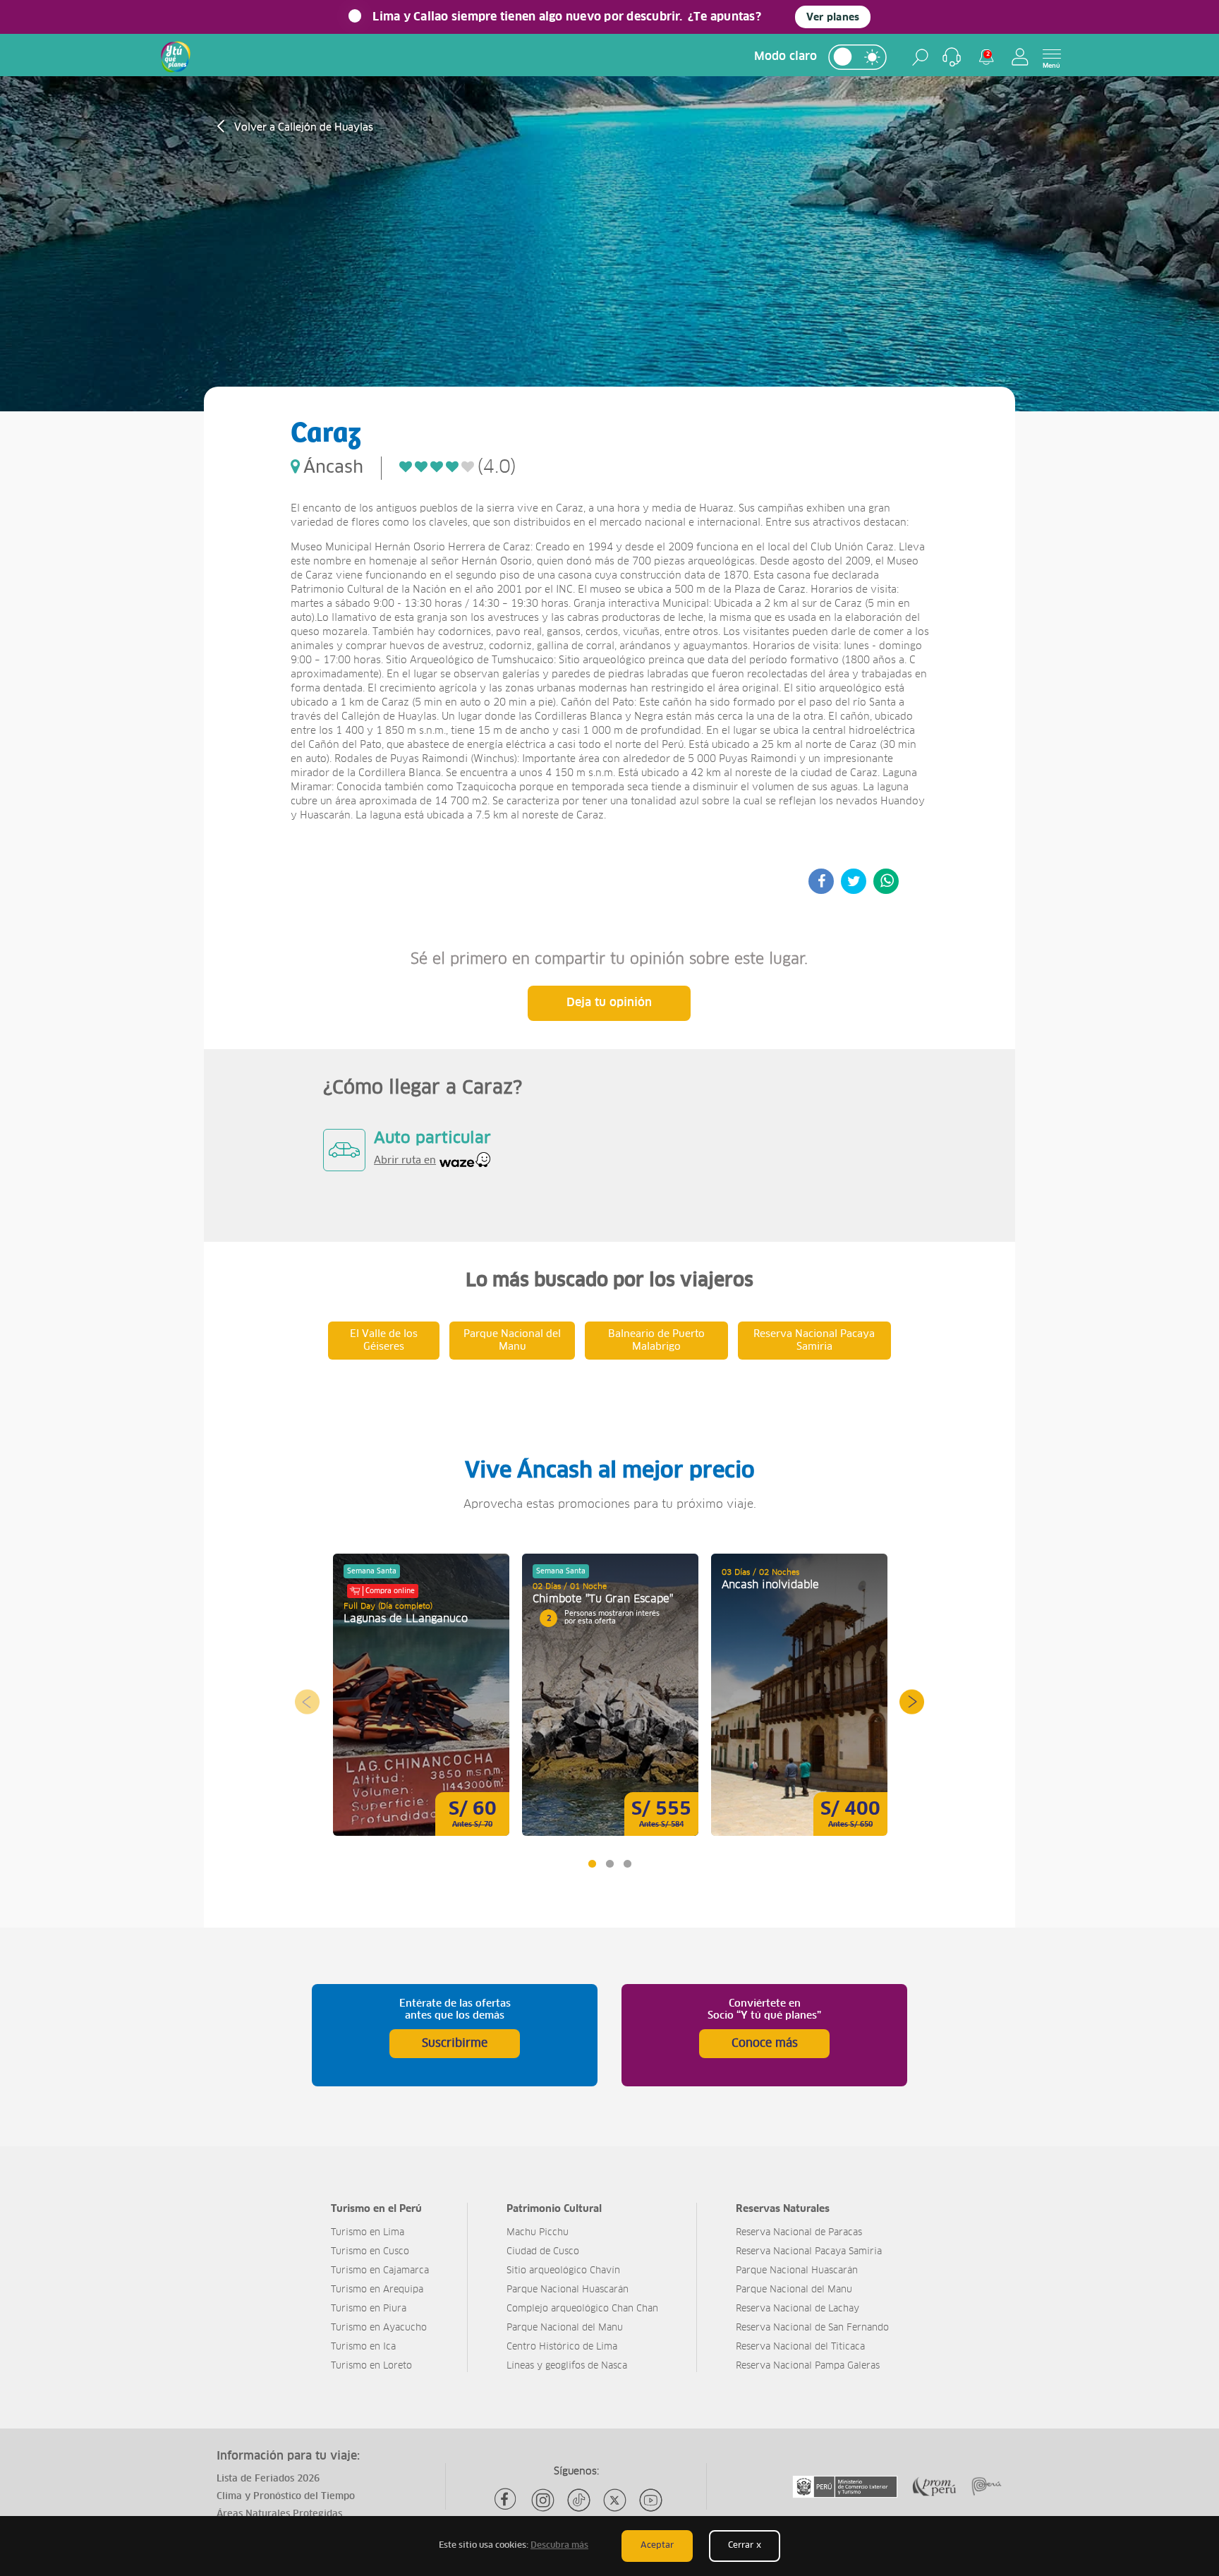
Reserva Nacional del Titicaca (800, 2347)
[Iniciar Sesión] (1020, 57)
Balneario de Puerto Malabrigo (656, 1341)
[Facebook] (507, 2500)
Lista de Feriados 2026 (268, 2479)
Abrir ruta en (405, 1161)
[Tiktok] (579, 2500)
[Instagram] (543, 2500)
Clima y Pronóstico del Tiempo (286, 2497)
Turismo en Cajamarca (380, 2271)
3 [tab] (627, 1864)
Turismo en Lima (368, 2233)
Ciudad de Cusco (543, 2252)
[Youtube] (651, 2500)
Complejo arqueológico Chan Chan (582, 2309)
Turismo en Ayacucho (379, 2328)
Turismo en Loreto (371, 2366)
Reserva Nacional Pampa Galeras (808, 2366)
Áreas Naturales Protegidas (279, 2514)
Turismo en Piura (369, 2309)
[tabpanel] (421, 1695)
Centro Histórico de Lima (562, 2347)
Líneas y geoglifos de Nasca (567, 2366)
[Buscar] (920, 57)
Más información (421, 1695)
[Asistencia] (952, 57)
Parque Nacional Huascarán (568, 2290)
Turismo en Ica (363, 2347)
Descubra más (559, 2546)
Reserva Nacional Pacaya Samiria (814, 1341)
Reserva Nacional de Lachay (797, 2309)
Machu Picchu (538, 2233)
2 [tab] (609, 1864)
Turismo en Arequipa (377, 2290)
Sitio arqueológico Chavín (563, 2271)
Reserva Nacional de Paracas (799, 2233)
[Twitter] (615, 2500)
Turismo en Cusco (370, 2252)
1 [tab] (592, 1864)
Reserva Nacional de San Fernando (812, 2328)
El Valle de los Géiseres (384, 1341)
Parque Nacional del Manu (512, 1341)
